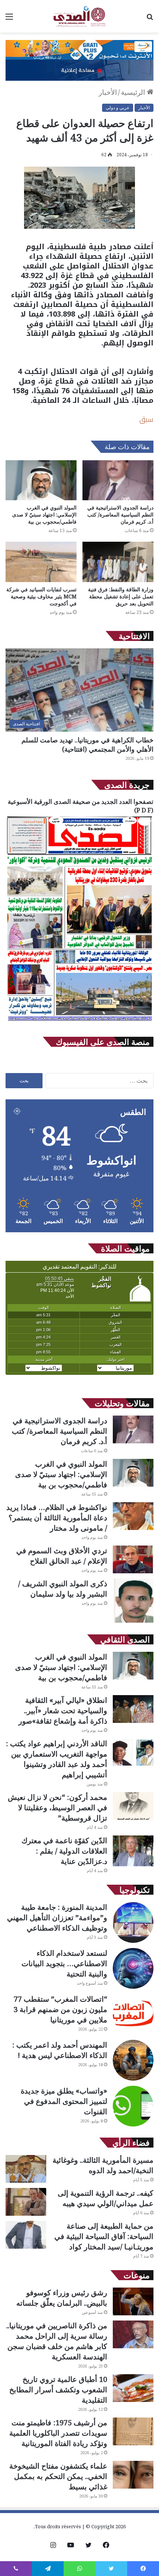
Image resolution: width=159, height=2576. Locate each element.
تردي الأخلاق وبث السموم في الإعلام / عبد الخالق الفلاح (62, 1556)
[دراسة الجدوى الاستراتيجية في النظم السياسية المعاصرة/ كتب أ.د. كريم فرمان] (118, 480)
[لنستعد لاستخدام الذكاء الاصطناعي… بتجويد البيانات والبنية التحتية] (133, 1968)
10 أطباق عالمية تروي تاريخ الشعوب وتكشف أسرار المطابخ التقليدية (58, 2390)
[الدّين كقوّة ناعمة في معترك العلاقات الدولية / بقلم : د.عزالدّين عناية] (133, 1851)
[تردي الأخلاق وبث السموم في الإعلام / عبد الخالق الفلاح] (133, 1559)
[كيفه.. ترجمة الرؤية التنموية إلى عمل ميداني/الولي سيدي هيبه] (26, 2202)
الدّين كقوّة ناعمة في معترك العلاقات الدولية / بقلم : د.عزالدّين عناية (64, 1851)
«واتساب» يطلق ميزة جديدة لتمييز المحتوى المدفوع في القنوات (64, 2101)
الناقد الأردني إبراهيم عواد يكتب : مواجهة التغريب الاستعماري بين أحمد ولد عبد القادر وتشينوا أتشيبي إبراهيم (57, 1759)
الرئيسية (134, 92)
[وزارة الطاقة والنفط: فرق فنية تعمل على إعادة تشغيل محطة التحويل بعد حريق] (118, 562)
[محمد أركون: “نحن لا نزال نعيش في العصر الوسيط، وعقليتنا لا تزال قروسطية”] (133, 1806)
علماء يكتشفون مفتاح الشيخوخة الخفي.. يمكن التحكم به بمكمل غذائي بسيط (58, 2476)
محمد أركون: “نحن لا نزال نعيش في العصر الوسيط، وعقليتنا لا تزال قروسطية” (57, 1807)
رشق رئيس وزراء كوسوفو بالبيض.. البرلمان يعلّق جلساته (62, 2298)
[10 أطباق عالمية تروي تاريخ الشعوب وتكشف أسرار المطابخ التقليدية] (133, 2388)
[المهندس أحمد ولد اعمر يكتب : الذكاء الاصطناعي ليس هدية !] (133, 2060)
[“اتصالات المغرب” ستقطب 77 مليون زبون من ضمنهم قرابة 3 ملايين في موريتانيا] (133, 2014)
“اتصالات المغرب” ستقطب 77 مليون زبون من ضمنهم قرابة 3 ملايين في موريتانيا (60, 2009)
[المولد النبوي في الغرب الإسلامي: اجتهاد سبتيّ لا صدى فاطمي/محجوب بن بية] (41, 480)
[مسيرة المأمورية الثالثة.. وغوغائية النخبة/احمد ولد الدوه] (26, 2169)
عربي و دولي (118, 108)
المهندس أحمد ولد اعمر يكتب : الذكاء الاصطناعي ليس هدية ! (60, 2050)
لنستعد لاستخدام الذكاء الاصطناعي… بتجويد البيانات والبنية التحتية (64, 1963)
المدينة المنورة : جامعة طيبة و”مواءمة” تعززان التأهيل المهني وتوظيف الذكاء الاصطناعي (57, 1917)
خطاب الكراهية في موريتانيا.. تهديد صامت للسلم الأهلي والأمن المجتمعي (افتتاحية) (87, 744)
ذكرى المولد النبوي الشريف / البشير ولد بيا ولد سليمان (63, 1589)
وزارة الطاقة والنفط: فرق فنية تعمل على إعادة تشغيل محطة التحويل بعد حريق (121, 596)
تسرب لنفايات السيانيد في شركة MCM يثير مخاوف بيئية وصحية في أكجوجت (41, 596)
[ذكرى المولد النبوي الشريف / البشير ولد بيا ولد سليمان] (133, 1601)
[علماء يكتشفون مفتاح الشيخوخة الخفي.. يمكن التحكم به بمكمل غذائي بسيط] (133, 2475)
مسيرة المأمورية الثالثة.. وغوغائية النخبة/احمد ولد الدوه (103, 2165)
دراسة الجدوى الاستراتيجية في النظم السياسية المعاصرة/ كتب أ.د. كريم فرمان (120, 514)
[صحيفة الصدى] (79, 16)
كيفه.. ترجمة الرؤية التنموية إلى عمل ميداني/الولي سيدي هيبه (106, 2198)
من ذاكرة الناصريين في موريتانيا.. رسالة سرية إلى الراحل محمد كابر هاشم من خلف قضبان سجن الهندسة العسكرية (57, 2341)
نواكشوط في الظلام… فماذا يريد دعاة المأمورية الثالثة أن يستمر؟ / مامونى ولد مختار (57, 1518)
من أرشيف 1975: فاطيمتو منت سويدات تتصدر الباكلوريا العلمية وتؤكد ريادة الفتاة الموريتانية (58, 2433)
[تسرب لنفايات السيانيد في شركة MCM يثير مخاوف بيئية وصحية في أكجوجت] (41, 562)
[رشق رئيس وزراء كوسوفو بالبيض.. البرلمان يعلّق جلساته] (133, 2301)
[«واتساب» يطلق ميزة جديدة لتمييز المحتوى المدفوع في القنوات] (133, 2106)
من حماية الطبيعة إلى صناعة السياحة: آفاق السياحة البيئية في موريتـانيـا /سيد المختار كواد (104, 2236)
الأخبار (108, 92)
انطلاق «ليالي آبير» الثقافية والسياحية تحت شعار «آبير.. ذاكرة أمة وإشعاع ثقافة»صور (63, 1710)
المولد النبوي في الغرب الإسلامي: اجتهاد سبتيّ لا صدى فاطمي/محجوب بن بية (44, 514)
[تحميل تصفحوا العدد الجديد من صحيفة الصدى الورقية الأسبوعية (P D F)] (79, 1022)
